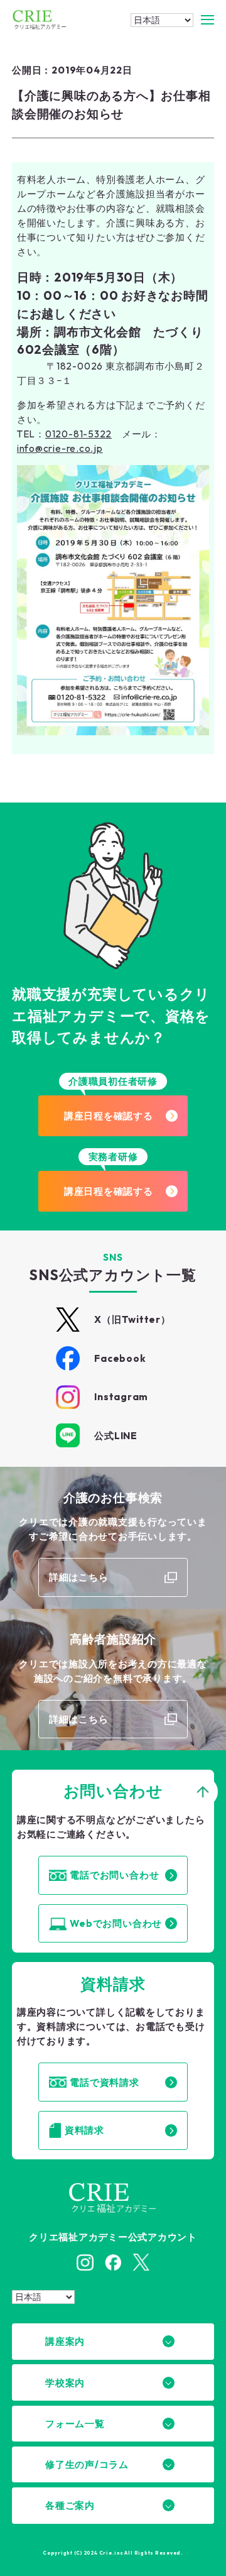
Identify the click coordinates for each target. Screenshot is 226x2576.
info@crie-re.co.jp (60, 448)
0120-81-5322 (78, 434)
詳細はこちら (79, 1577)
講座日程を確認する (109, 1116)
